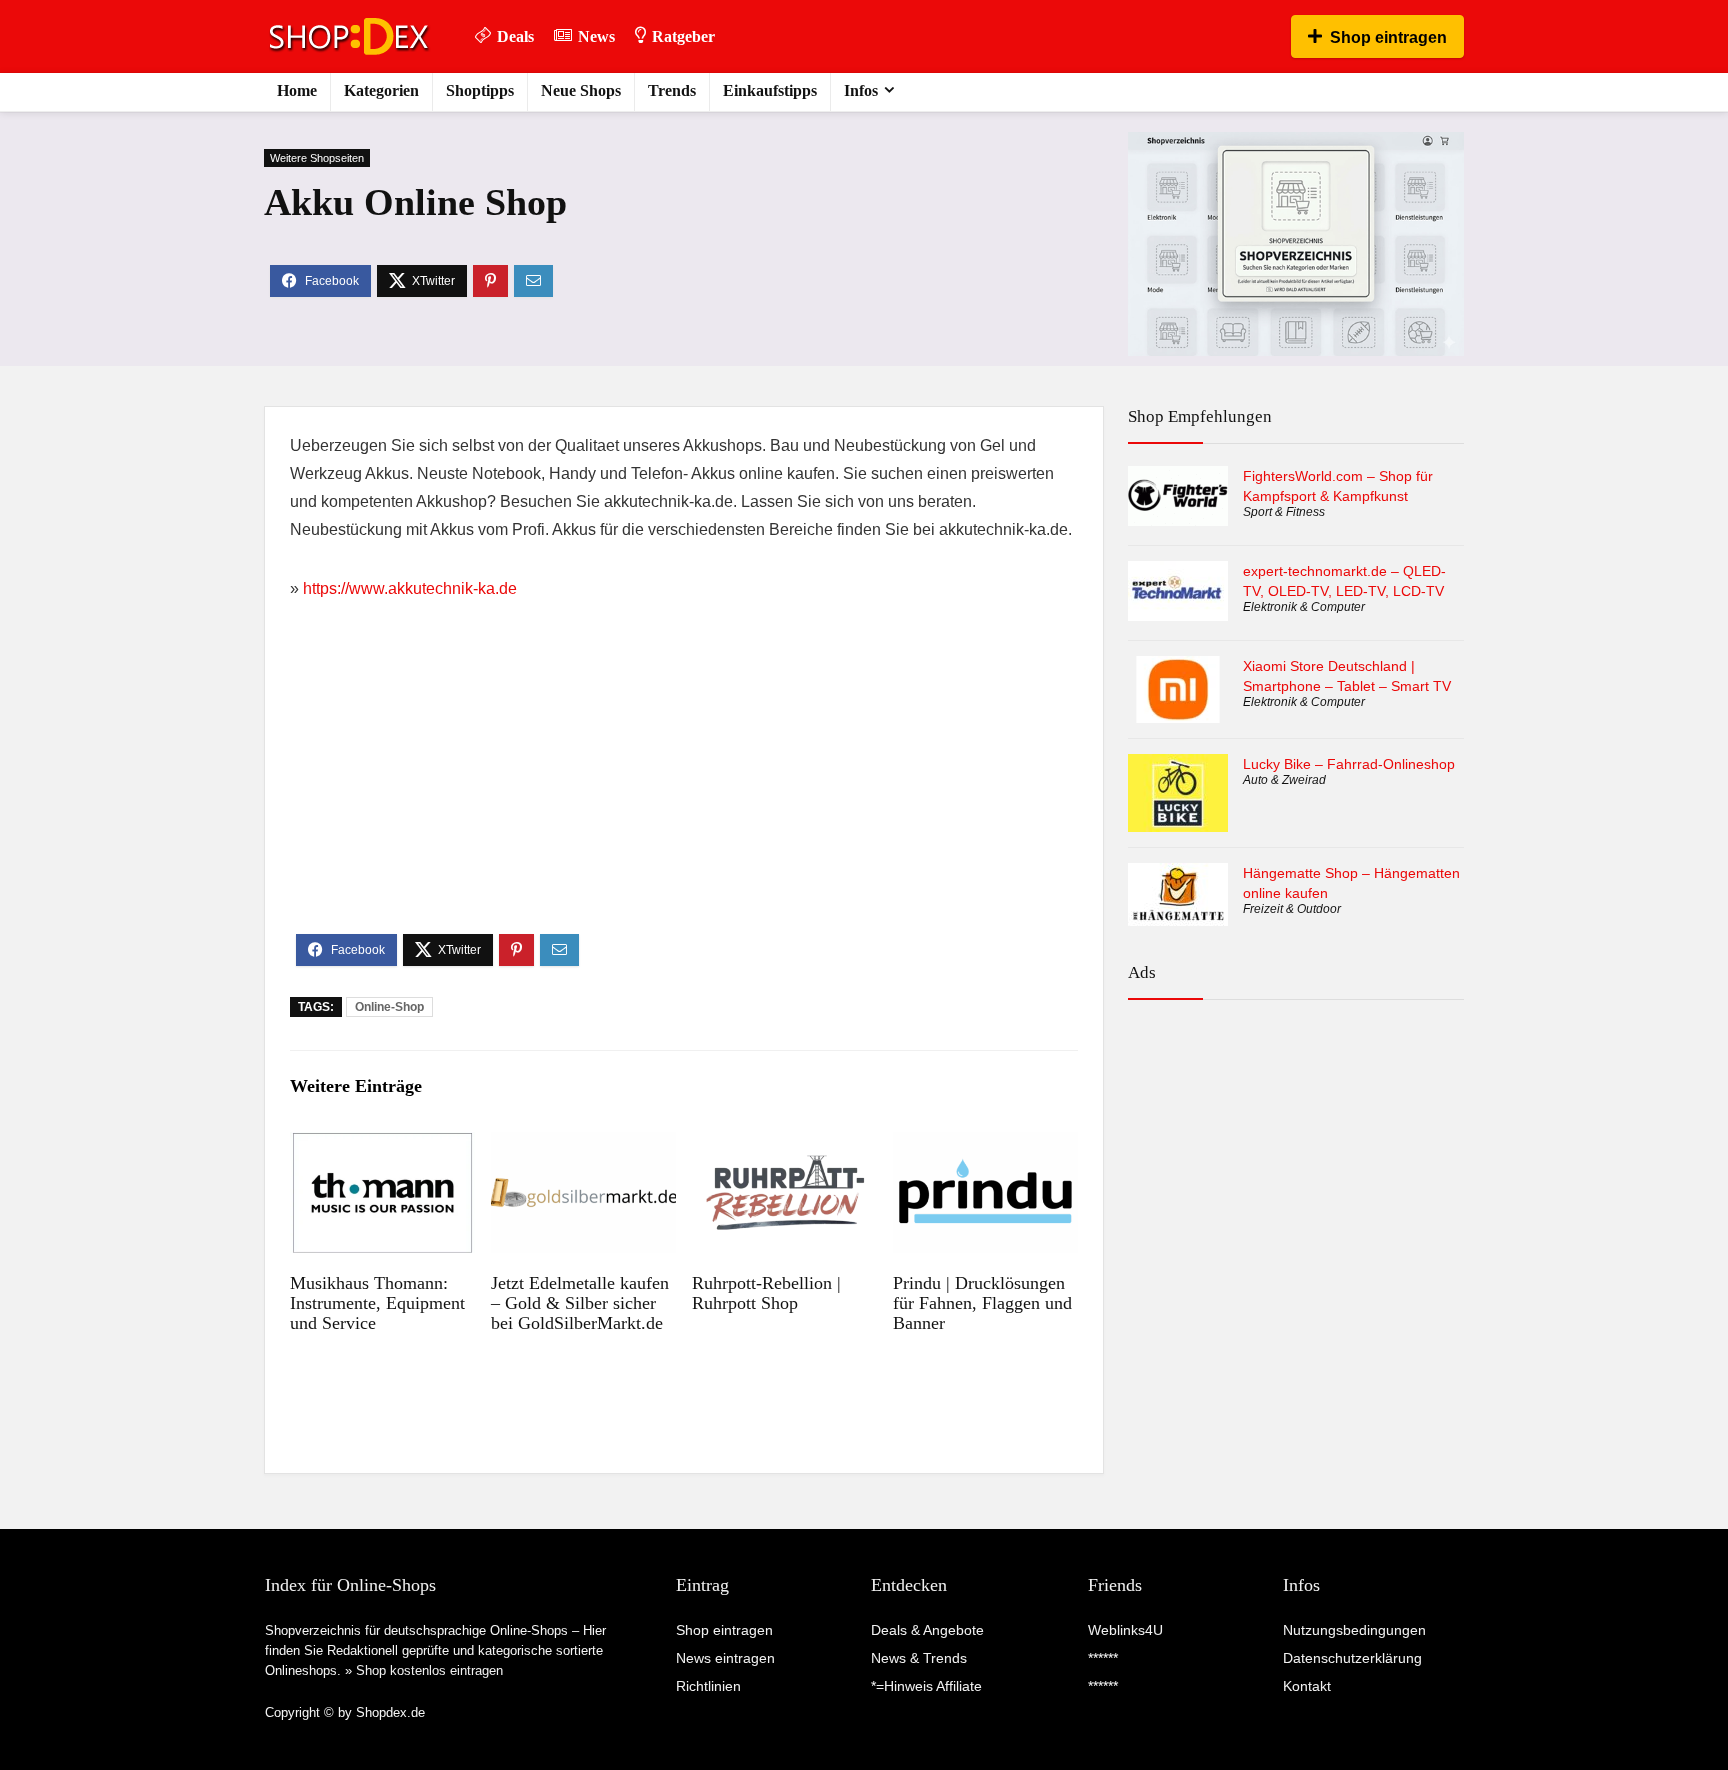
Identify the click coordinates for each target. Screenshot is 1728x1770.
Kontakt (1307, 1686)
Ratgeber (683, 36)
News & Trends (919, 1658)
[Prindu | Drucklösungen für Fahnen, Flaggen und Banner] (985, 1145)
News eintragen (725, 1658)
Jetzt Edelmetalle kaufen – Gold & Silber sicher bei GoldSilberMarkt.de (580, 1303)
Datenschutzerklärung (1352, 1658)
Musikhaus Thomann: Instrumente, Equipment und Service (377, 1303)
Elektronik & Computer (1304, 607)
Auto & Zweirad (1284, 780)
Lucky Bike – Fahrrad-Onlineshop (1349, 764)
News (596, 36)
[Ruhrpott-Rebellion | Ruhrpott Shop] (784, 1145)
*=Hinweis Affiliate (926, 1686)
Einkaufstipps (770, 90)
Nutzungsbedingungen (1354, 1630)
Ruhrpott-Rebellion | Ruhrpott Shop (766, 1293)
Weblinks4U (1125, 1630)
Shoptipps (480, 90)
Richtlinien (708, 1686)
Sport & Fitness (1284, 512)
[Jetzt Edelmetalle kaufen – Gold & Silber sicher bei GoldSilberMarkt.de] (583, 1145)
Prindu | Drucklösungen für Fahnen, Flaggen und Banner (982, 1303)
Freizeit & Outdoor (1292, 909)
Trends (672, 90)
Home (297, 90)
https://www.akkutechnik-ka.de (410, 588)
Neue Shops (581, 90)
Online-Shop (389, 1007)
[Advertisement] (684, 784)
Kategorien (381, 90)
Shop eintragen (1388, 37)
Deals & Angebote (927, 1630)
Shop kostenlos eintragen (429, 1670)
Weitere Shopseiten (317, 158)
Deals (515, 36)
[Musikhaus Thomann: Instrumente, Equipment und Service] (382, 1145)
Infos (861, 90)
